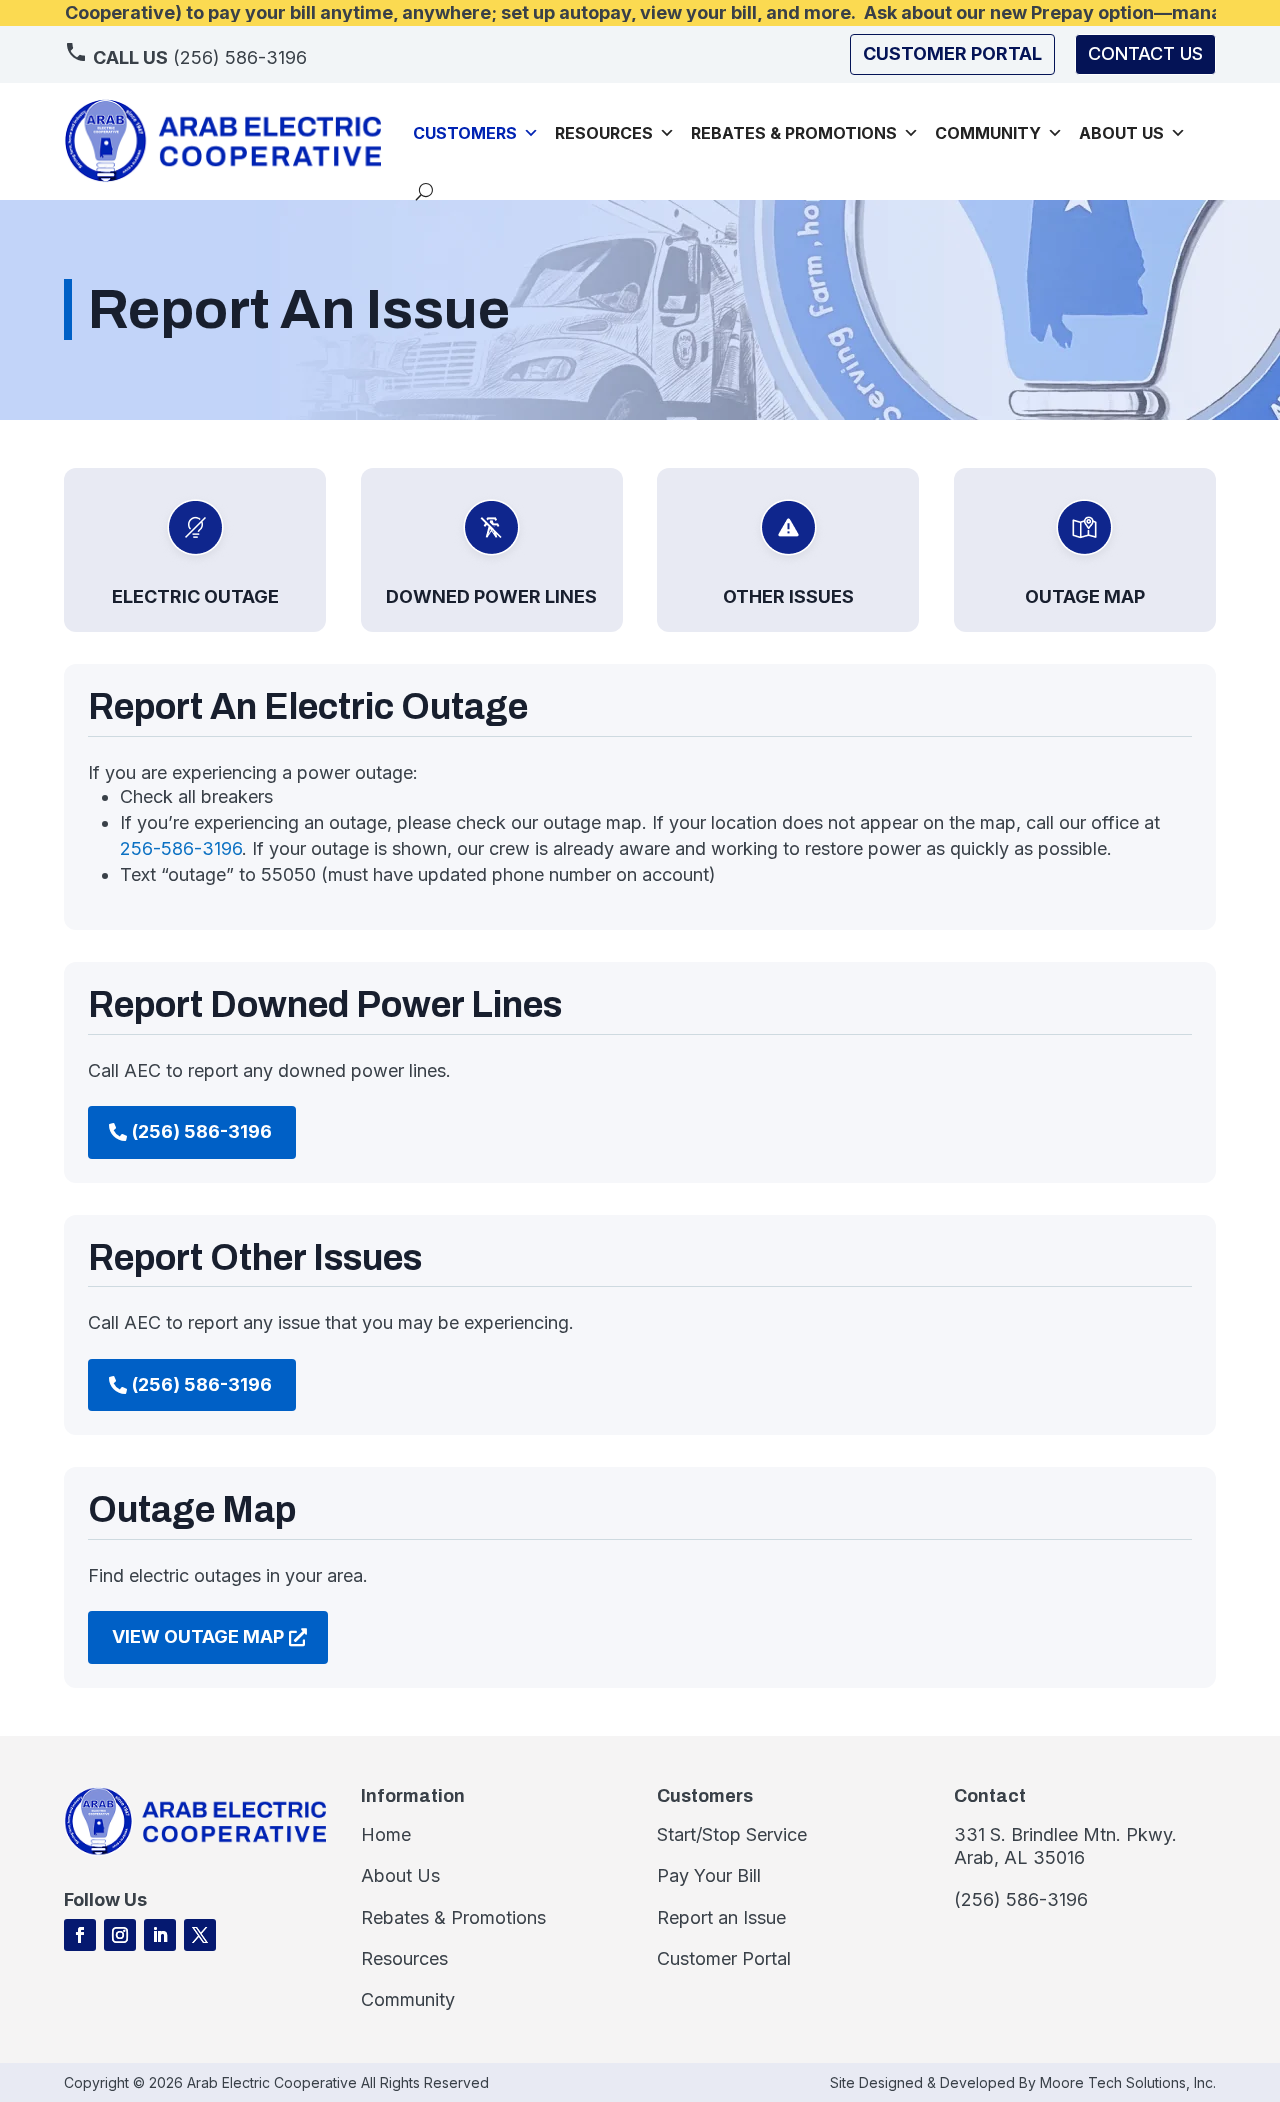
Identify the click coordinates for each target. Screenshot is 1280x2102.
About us (1121, 133)
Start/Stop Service (732, 1834)
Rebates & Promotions (794, 133)
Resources (604, 133)
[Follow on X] (200, 1935)
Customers (465, 133)
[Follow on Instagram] (120, 1935)
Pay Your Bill (709, 1875)
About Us (400, 1875)
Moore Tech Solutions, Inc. (1128, 2082)
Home (386, 1834)
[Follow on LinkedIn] (160, 1935)
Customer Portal (724, 1958)
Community (988, 133)
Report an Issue (721, 1917)
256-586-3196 (181, 848)
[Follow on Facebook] (80, 1935)
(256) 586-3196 (200, 57)
